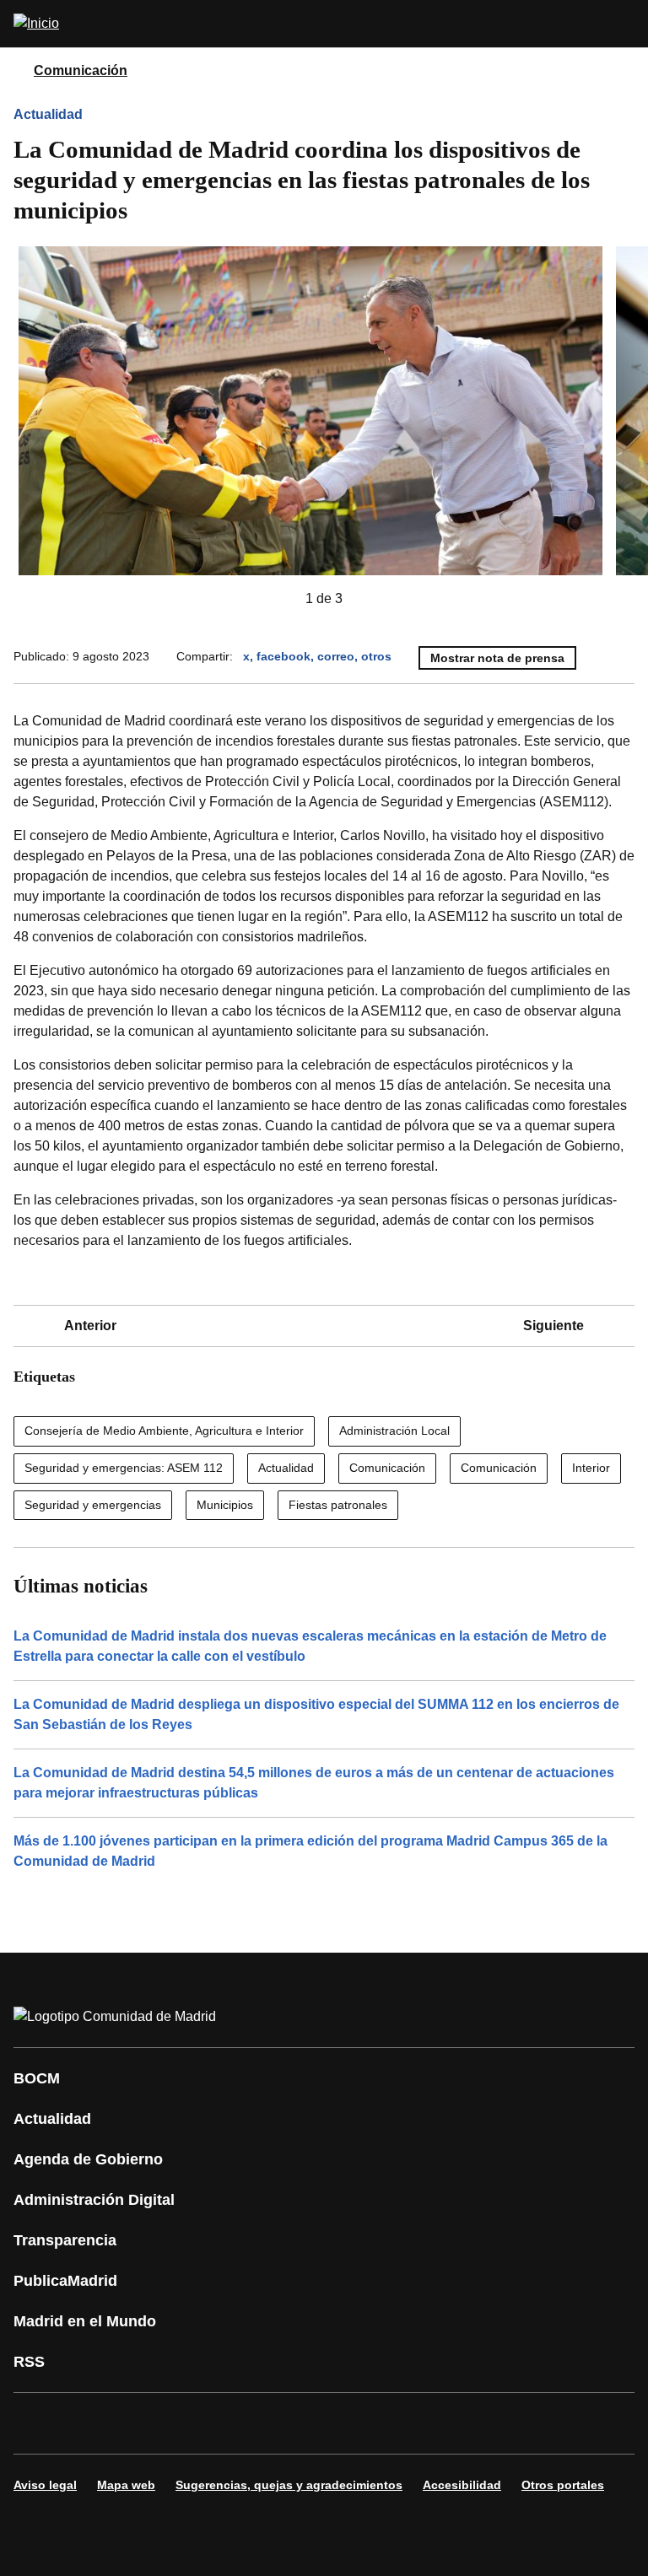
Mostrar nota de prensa (497, 658)
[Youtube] (189, 2423)
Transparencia (65, 2240)
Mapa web (126, 2485)
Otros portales (563, 2485)
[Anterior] (278, 599)
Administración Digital (94, 2200)
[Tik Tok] (341, 2423)
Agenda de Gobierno (88, 2159)
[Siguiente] (370, 599)
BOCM (37, 2078)
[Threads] (493, 2423)
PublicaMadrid (65, 2281)
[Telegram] (442, 2423)
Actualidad (48, 114)
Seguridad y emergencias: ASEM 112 (124, 1468)
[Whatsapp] (290, 2423)
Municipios (225, 1505)
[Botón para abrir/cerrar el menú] (624, 24)
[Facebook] (37, 2423)
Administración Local (394, 1431)
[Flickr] (391, 2423)
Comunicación (81, 70)
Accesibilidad (462, 2485)
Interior (591, 1468)
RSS (29, 2362)
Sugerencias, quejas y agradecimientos (289, 2485)
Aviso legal (45, 2485)
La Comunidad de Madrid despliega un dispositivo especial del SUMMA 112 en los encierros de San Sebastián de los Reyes (316, 1714)
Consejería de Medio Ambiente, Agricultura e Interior (164, 1431)
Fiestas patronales (338, 1505)
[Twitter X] (138, 2423)
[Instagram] (88, 2423)
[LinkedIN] (240, 2423)
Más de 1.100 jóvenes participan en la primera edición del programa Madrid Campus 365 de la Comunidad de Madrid (310, 1851)
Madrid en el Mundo (85, 2321)
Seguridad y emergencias (93, 1505)
